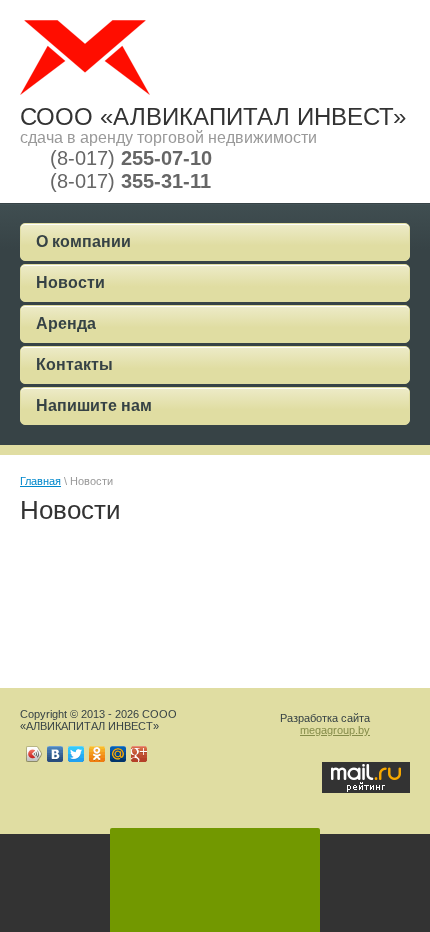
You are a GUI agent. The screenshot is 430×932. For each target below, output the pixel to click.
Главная (40, 481)
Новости (70, 282)
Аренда (66, 323)
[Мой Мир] (118, 754)
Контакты (74, 364)
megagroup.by (335, 730)
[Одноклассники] (97, 754)
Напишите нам (94, 405)
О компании (83, 241)
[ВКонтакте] (55, 754)
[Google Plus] (139, 754)
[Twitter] (76, 754)
